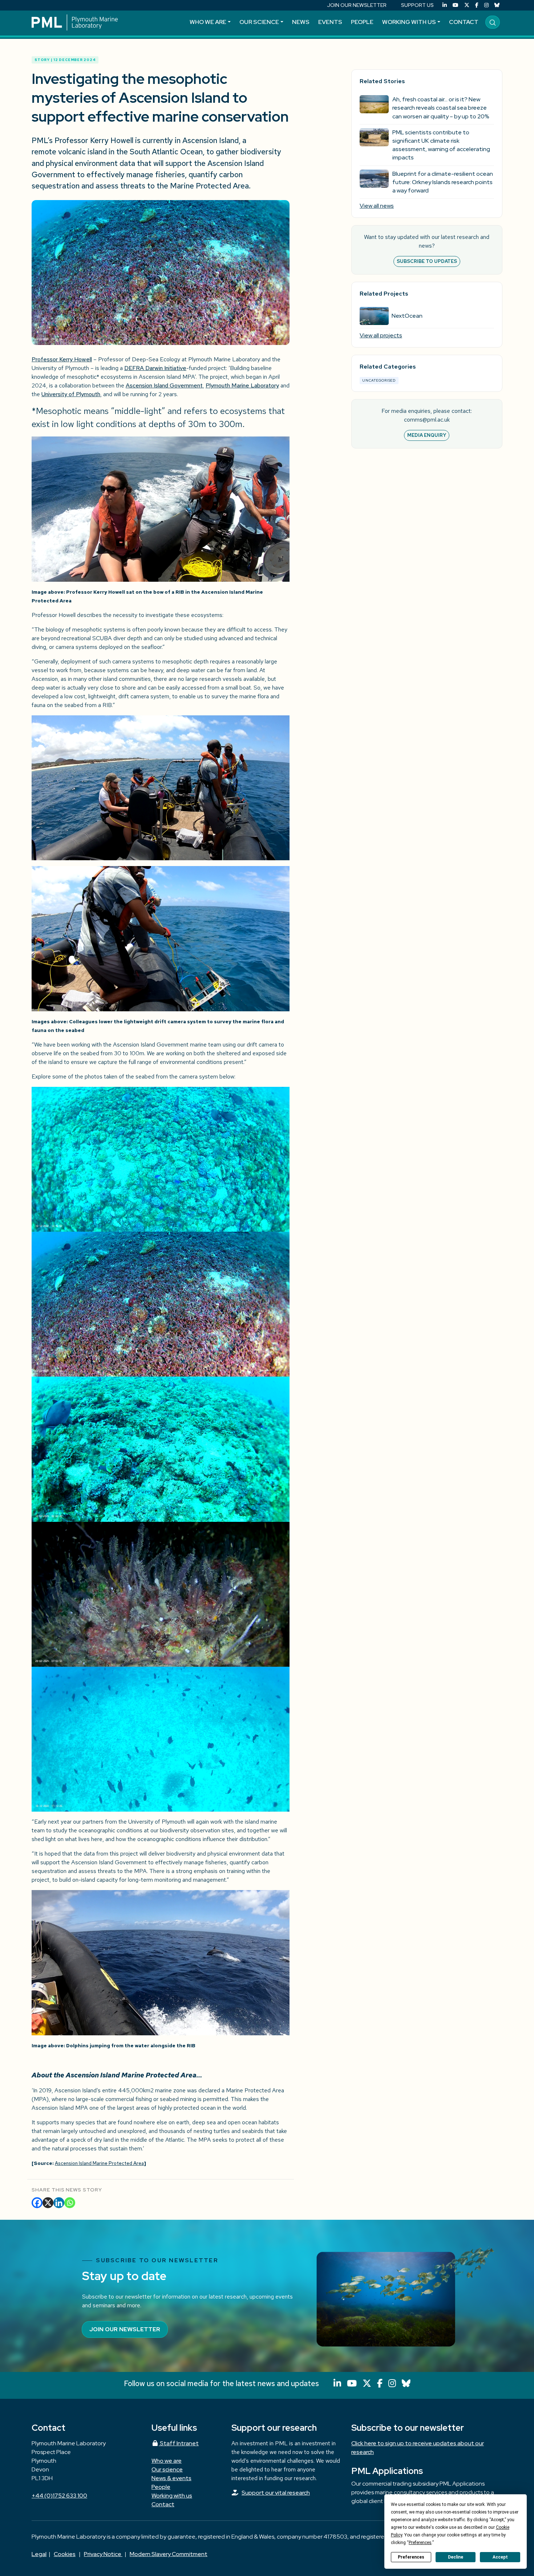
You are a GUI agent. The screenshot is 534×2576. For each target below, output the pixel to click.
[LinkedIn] (445, 5)
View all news (377, 206)
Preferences (411, 2557)
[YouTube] (456, 5)
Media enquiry (427, 435)
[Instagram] (486, 5)
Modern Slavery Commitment (169, 2554)
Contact (464, 22)
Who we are (208, 22)
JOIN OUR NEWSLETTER (357, 5)
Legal (39, 2554)
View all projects (381, 335)
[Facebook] (477, 5)
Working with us (409, 22)
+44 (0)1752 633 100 (59, 2496)
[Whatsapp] (70, 2203)
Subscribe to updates (427, 261)
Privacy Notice (103, 2554)
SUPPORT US (417, 5)
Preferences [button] (420, 2543)
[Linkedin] (59, 2203)
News (301, 22)
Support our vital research (276, 2493)
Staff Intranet (179, 2443)
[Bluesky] (497, 5)
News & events (171, 2478)
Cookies (65, 2554)
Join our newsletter (125, 2329)
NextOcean (407, 316)
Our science (259, 22)
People (362, 22)
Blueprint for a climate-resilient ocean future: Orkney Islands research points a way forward (443, 182)
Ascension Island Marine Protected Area (99, 2163)
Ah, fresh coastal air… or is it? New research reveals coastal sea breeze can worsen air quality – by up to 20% (441, 108)
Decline (456, 2557)
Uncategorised (379, 380)
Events (330, 22)
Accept (500, 2557)
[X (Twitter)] (467, 5)
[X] (48, 2203)
